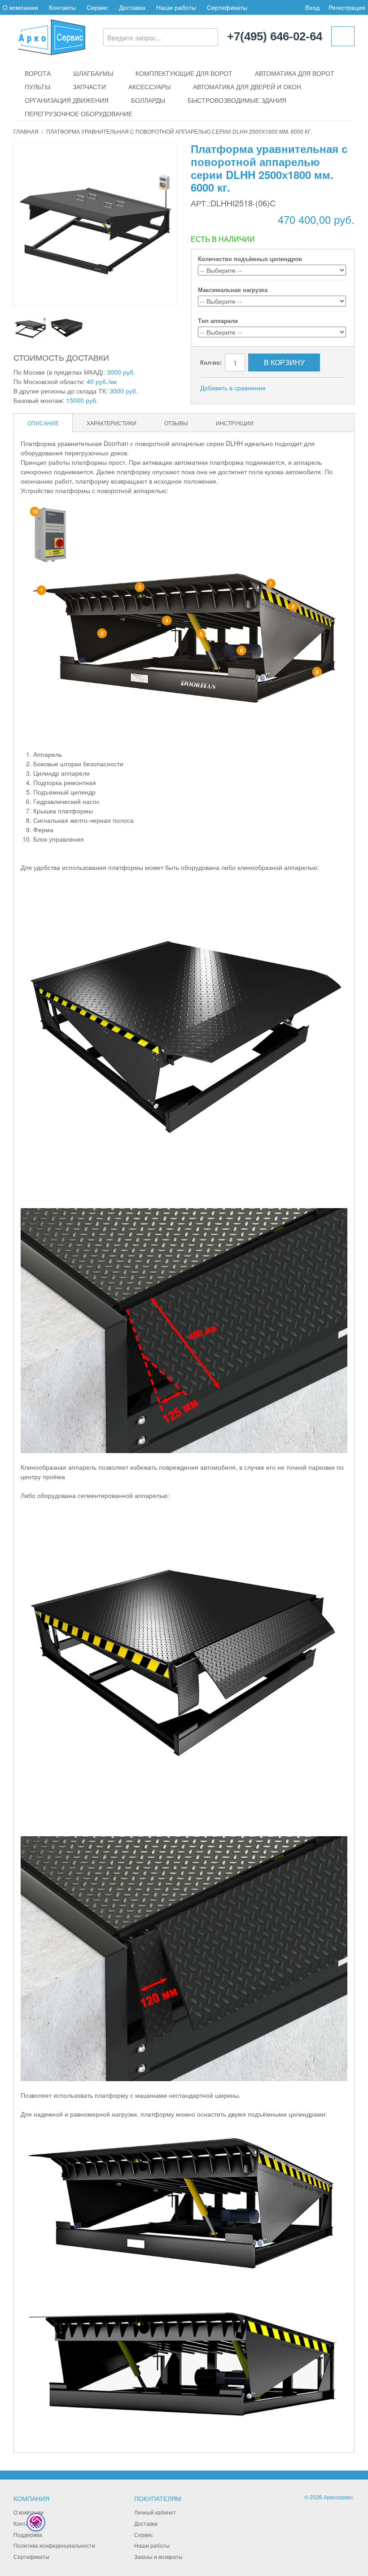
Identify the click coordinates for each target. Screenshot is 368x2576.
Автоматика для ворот (295, 73)
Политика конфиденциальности (54, 2545)
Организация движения (67, 100)
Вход (312, 7)
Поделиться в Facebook (302, 388)
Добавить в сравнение (233, 388)
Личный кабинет (155, 2512)
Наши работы (176, 7)
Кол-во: (211, 362)
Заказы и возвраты (158, 2556)
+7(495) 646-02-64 (275, 37)
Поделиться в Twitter (320, 388)
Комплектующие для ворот (184, 73)
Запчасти (89, 87)
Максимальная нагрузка (233, 290)
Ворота (38, 73)
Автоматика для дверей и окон (247, 87)
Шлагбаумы (93, 73)
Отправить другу (285, 388)
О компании (20, 7)
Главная (26, 131)
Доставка (132, 7)
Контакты (62, 7)
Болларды (148, 100)
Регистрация (347, 7)
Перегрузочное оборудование (79, 114)
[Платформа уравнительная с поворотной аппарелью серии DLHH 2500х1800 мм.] (30, 328)
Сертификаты (227, 7)
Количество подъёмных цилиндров (250, 259)
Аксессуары (149, 87)
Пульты (37, 87)
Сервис (97, 7)
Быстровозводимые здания (237, 100)
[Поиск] (209, 37)
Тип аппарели (218, 321)
